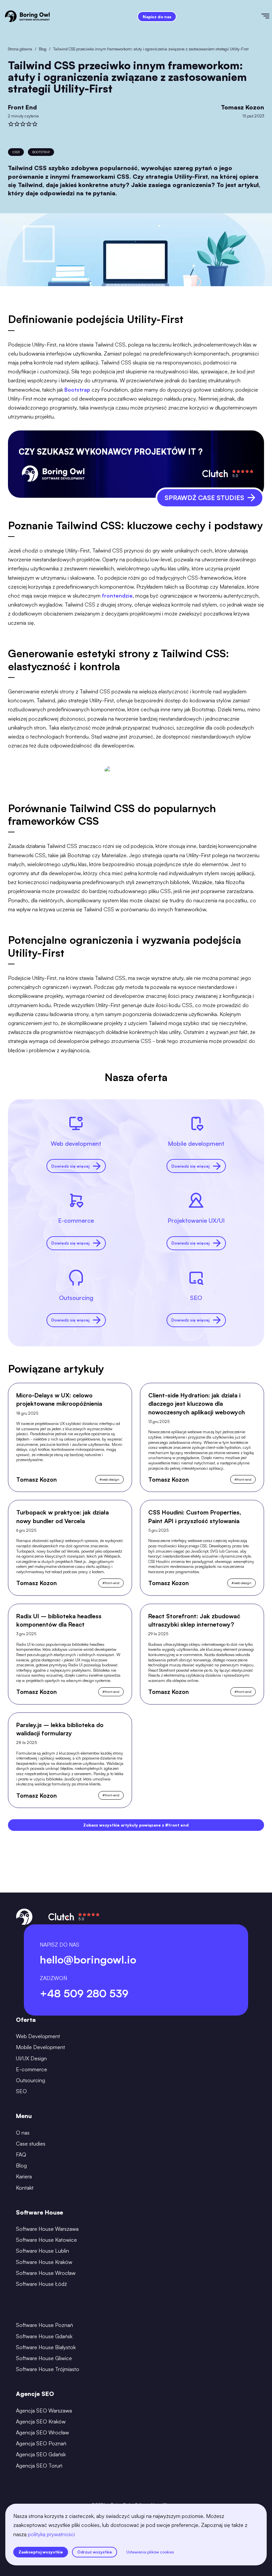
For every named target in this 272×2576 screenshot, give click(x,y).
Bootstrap (77, 390)
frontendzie (117, 596)
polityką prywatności (51, 2534)
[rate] (11, 124)
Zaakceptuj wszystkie (41, 2552)
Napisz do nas (157, 17)
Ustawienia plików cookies (150, 2552)
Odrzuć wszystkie (95, 2552)
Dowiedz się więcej (70, 1166)
